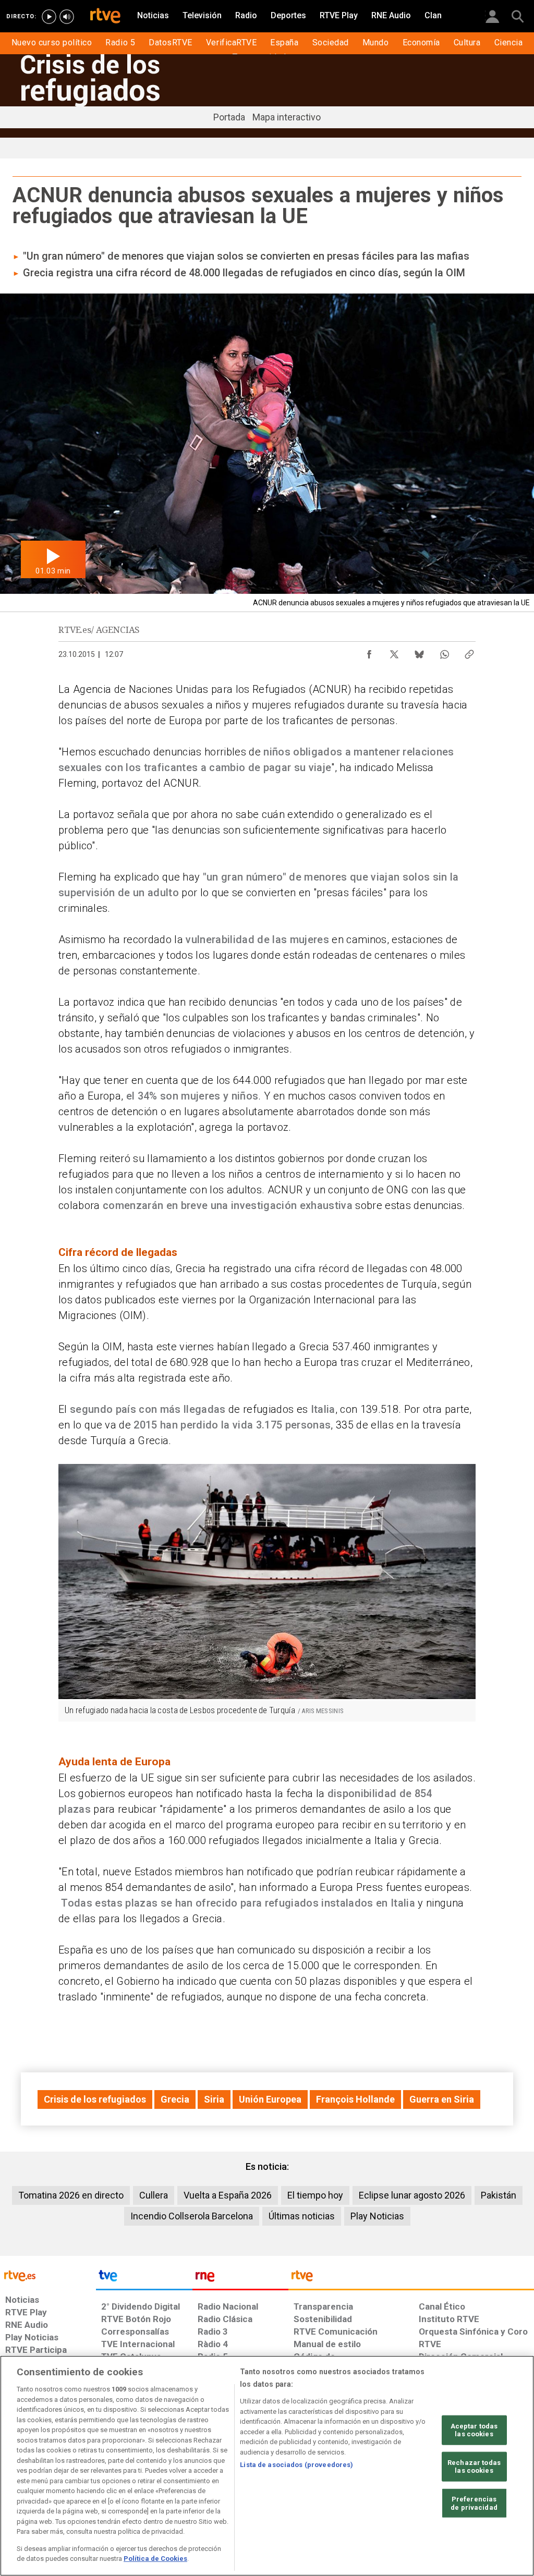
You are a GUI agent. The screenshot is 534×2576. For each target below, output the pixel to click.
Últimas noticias (302, 2216)
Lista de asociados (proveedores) (296, 2465)
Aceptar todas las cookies (474, 2430)
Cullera (154, 2195)
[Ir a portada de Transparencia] (411, 2278)
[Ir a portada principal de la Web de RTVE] (48, 2275)
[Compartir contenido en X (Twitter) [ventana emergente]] (394, 652)
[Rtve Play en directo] (49, 17)
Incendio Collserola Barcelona (192, 2216)
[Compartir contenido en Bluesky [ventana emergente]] (419, 652)
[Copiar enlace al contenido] (469, 652)
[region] (267, 2466)
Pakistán (499, 2195)
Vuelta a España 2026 (228, 2195)
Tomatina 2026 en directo (71, 2195)
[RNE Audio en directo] (67, 17)
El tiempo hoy (315, 2195)
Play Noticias (377, 2216)
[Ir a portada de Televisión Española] (144, 2278)
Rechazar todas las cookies (474, 2467)
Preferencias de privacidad (474, 2503)
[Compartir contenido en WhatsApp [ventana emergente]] (444, 652)
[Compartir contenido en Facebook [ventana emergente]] (369, 652)
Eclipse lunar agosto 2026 (412, 2195)
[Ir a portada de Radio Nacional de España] (240, 2278)
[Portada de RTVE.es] (105, 17)
